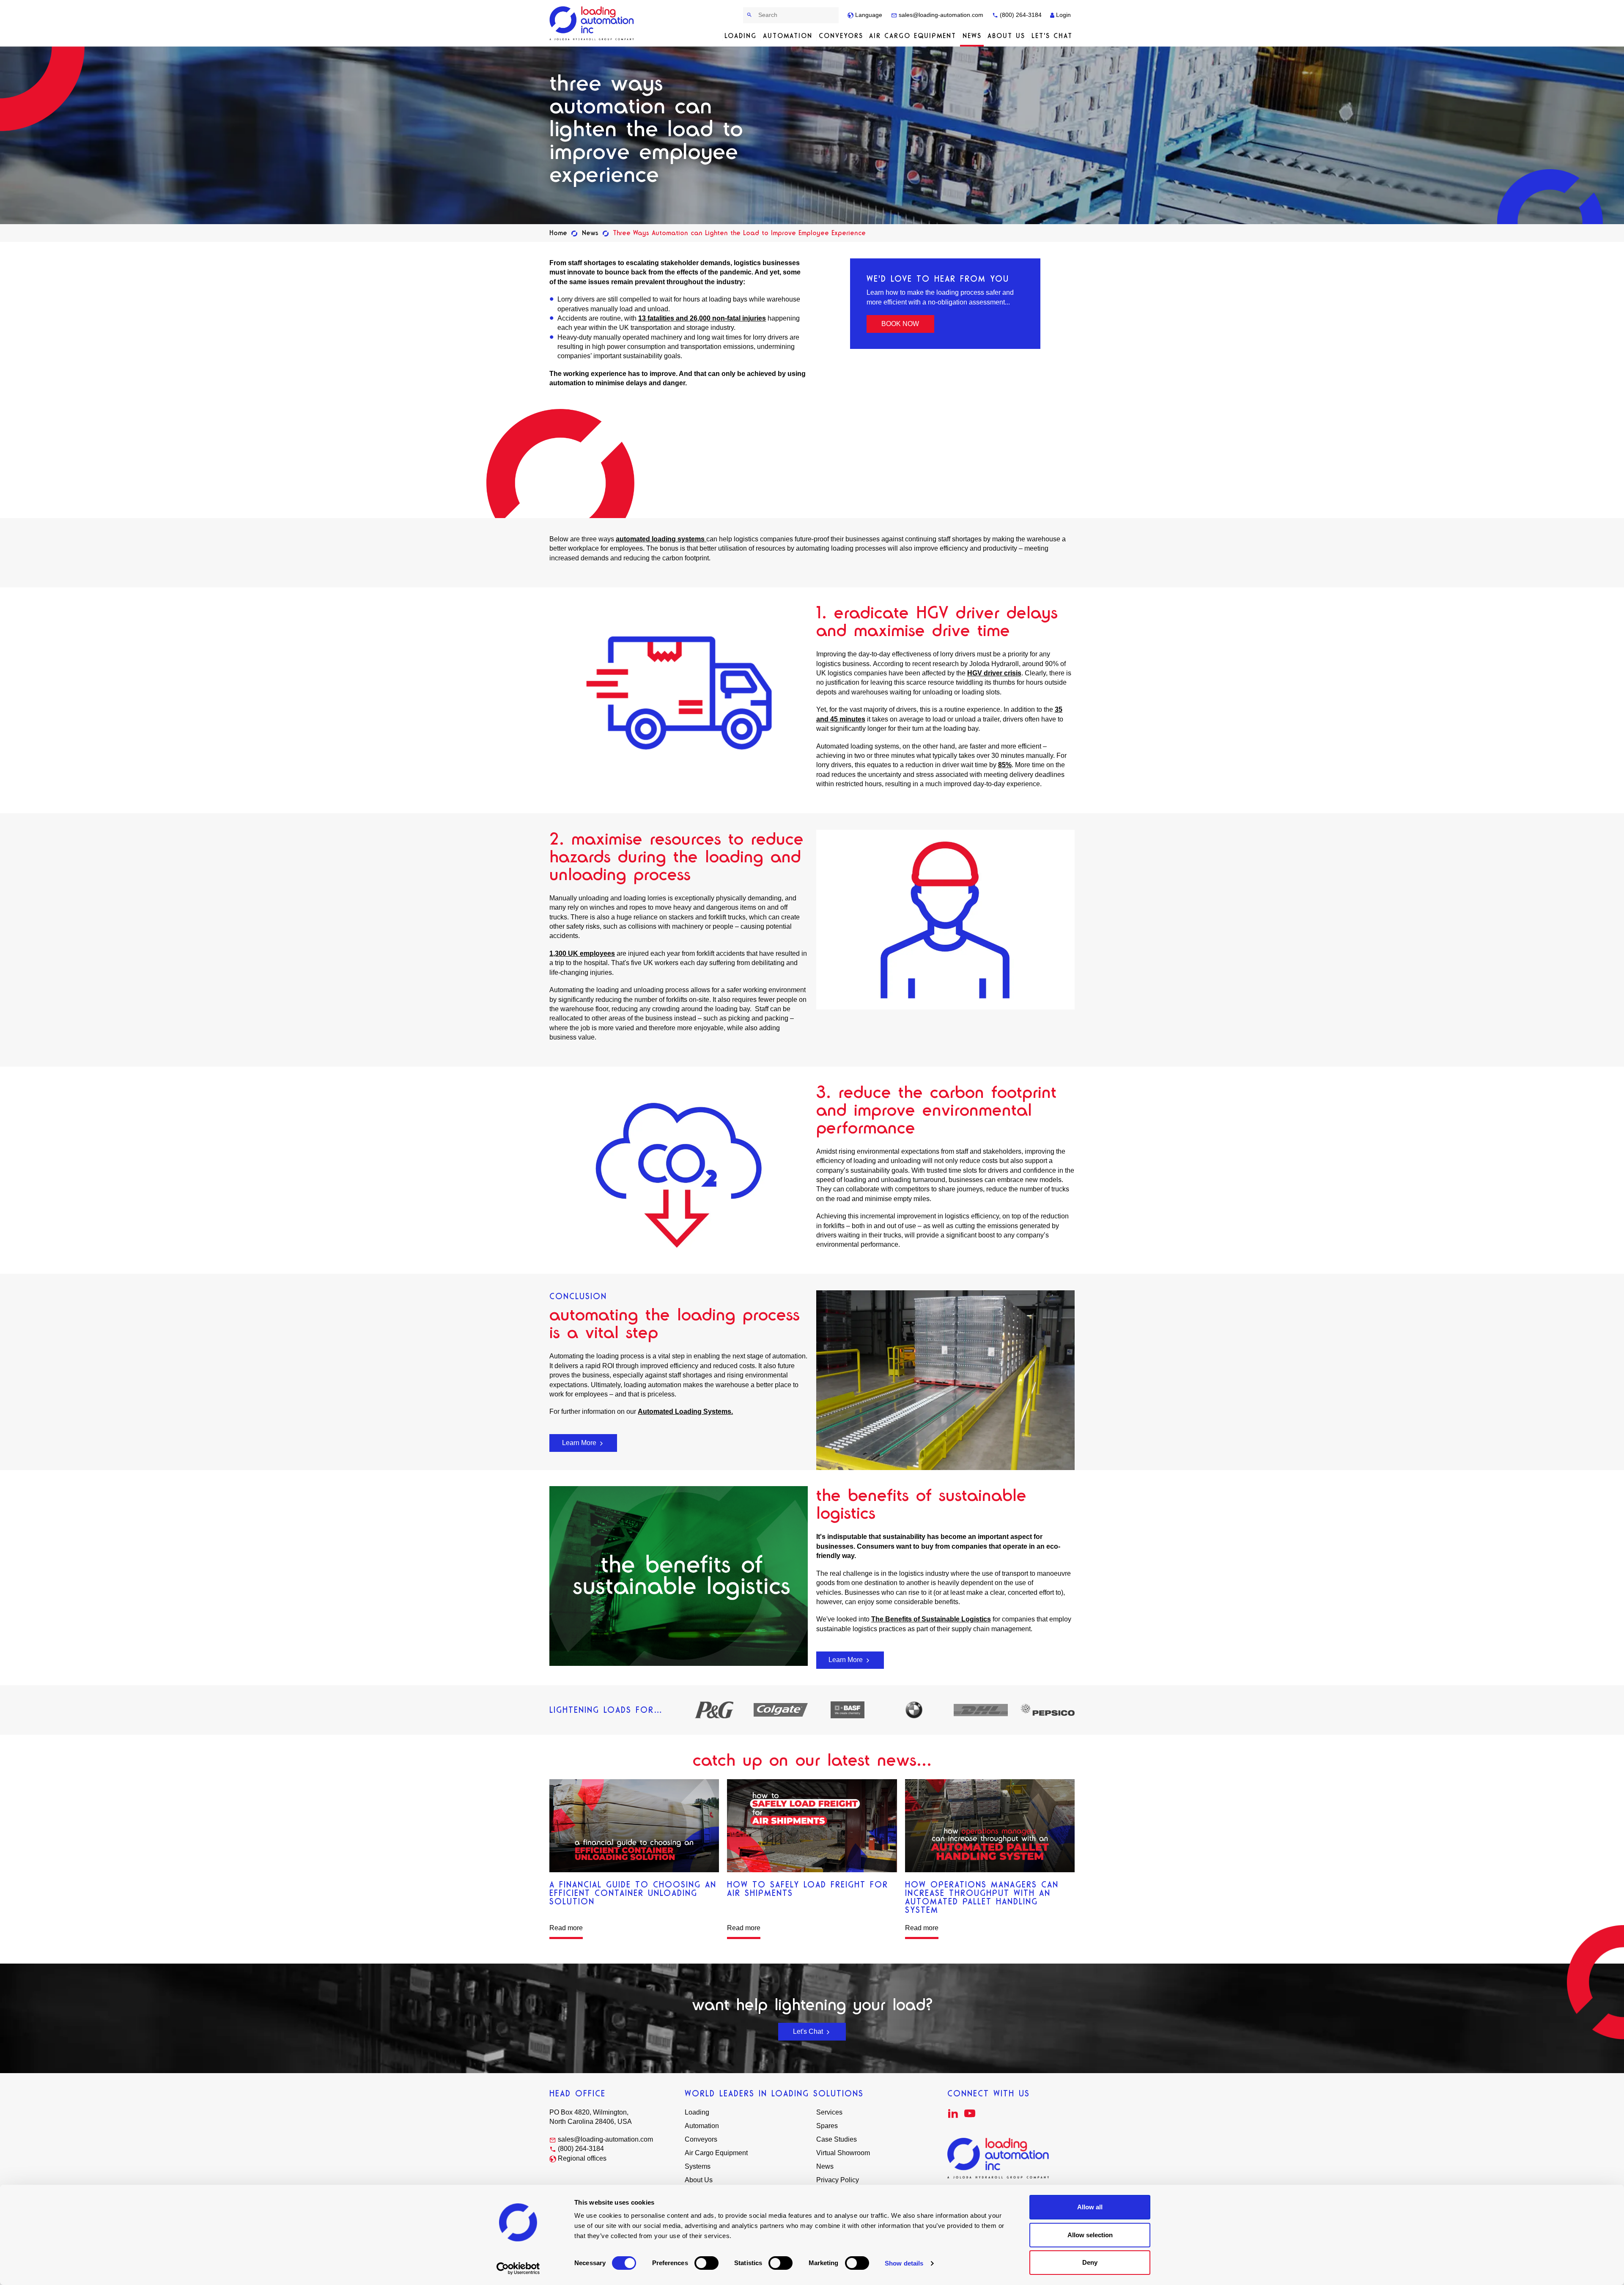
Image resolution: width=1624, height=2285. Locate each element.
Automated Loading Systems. (685, 1411)
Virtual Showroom (843, 2153)
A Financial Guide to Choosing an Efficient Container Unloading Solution (633, 1893)
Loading (741, 36)
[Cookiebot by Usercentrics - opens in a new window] (518, 2269)
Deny (1090, 2262)
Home (558, 233)
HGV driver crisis (994, 673)
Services (829, 2112)
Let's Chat (1052, 36)
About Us (1006, 36)
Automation (788, 36)
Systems (698, 2166)
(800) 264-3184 (1020, 15)
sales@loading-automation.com (940, 15)
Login (1063, 15)
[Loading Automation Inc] (593, 23)
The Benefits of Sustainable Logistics (931, 1619)
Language (868, 15)
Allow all (1090, 2207)
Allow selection (1090, 2235)
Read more (566, 1928)
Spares (827, 2126)
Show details (904, 2263)
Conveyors (841, 36)
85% (1005, 765)
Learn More (580, 1443)
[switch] (706, 2263)
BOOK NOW (900, 324)
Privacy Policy (838, 2180)
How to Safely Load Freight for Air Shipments (808, 1889)
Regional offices (582, 2158)
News (972, 36)
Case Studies (837, 2139)
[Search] (750, 15)
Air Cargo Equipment (913, 36)
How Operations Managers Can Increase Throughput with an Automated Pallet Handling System (982, 1897)
